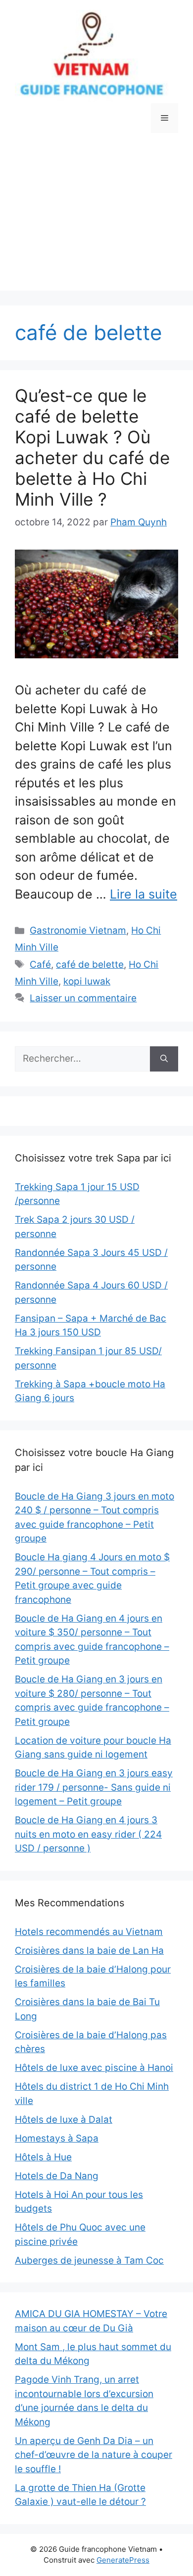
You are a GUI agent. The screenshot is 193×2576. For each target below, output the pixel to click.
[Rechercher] (164, 1059)
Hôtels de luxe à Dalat (64, 2120)
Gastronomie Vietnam (78, 930)
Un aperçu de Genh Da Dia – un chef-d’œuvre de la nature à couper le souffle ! (94, 2455)
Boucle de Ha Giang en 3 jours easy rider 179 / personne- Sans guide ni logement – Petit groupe (94, 1787)
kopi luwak (87, 981)
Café (40, 965)
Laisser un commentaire (83, 998)
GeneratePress (123, 2560)
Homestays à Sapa (57, 2138)
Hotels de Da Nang (57, 2176)
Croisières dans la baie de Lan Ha (89, 1951)
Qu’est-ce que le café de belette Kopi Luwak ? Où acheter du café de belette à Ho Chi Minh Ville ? (92, 447)
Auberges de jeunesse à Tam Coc (89, 2260)
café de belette (90, 965)
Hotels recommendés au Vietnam (89, 1932)
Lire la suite (144, 894)
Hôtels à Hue (43, 2157)
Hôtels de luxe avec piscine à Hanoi (94, 2068)
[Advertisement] (96, 219)
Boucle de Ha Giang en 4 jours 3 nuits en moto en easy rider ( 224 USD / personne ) (88, 1834)
